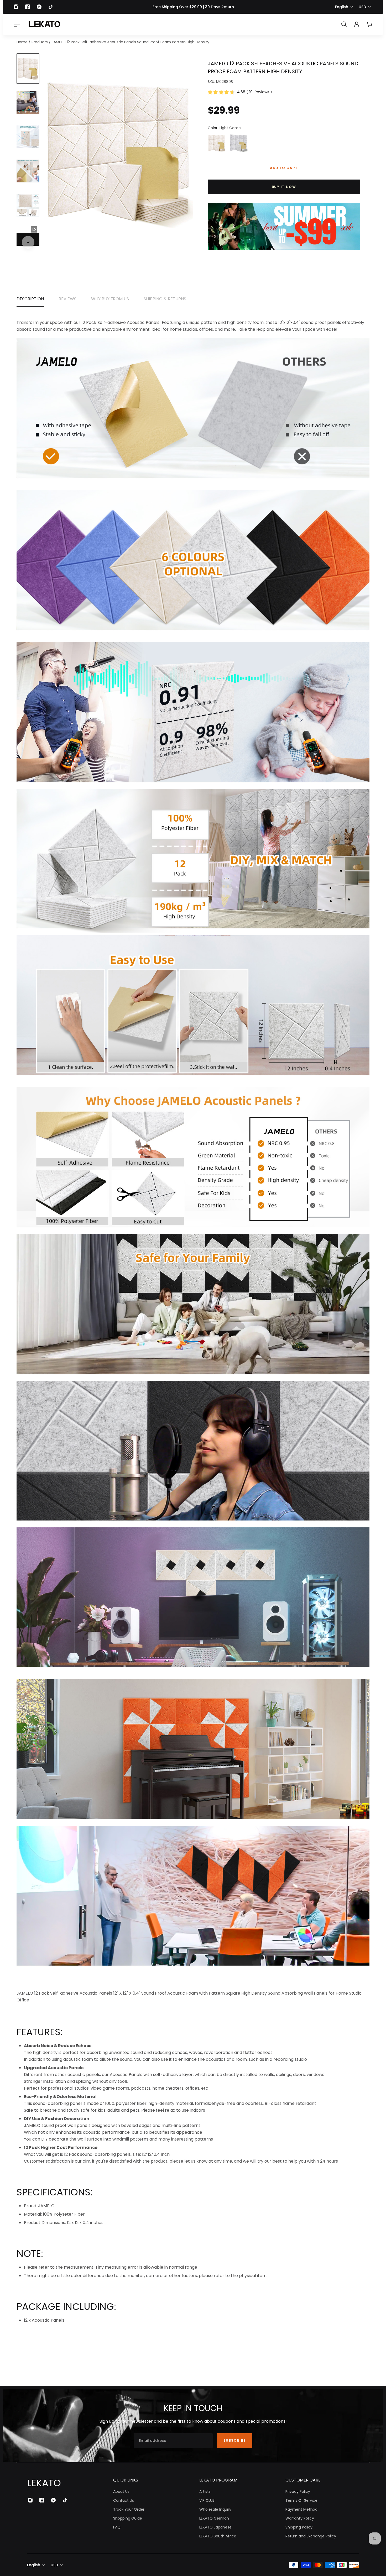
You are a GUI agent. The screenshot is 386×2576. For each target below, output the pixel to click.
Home (23, 42)
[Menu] (17, 24)
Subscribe (235, 2440)
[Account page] (357, 24)
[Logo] (44, 24)
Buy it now (284, 187)
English (342, 7)
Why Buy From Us (110, 299)
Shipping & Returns (165, 299)
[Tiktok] (51, 7)
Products (40, 42)
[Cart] (369, 24)
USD (362, 7)
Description (30, 299)
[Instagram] (16, 7)
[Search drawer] (344, 24)
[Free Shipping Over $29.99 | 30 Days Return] (193, 7)
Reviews (67, 299)
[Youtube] (39, 7)
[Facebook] (28, 7)
